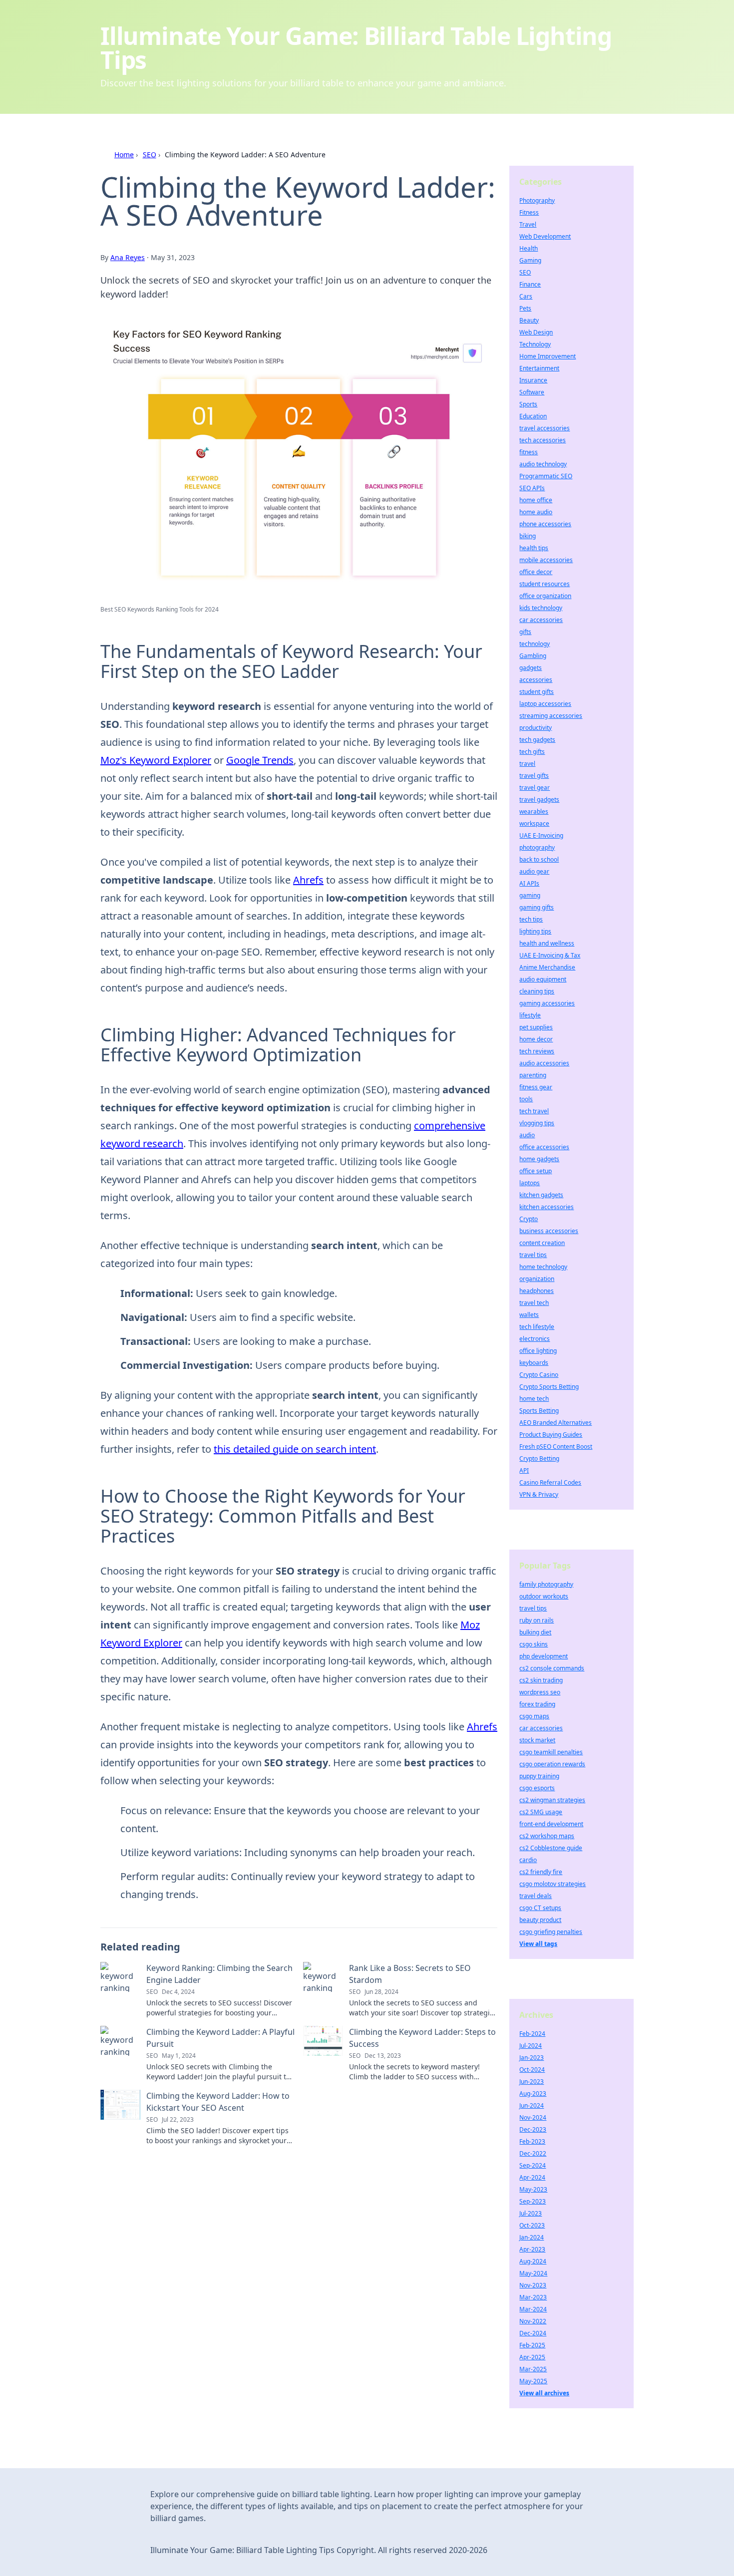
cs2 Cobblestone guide (551, 1848)
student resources (545, 584)
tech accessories (543, 440)
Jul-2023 (531, 2213)
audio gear (534, 871)
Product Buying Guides (551, 1435)
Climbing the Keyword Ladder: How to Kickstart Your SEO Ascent (218, 2102)
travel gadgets (539, 800)
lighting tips (535, 931)
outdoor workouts (544, 1596)
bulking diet (535, 1632)
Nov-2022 (533, 2321)
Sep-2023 (533, 2201)
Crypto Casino (539, 1375)
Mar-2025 (533, 2369)
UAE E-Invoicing (541, 835)
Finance (530, 284)
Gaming (530, 260)
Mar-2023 (533, 2297)
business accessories (549, 1231)
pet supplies (536, 1027)
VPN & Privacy (539, 1494)
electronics (535, 1339)
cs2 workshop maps (547, 1836)
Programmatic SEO (546, 476)
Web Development (545, 236)
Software (532, 392)
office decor (536, 572)
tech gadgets (537, 740)
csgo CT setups (540, 1908)
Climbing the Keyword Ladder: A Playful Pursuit (220, 2038)
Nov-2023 (533, 2285)
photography (537, 847)
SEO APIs (532, 488)
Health (529, 248)
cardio (528, 1860)
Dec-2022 (533, 2153)
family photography (546, 1584)
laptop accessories (545, 704)
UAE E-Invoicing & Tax (550, 955)
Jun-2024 (532, 2105)
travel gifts (534, 776)
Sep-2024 (533, 2165)
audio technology (543, 464)
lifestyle (530, 1015)
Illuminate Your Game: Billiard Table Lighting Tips (356, 48)
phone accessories (545, 524)
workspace (534, 823)
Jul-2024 (531, 2046)
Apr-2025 (532, 2357)
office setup (536, 1171)
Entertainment (539, 368)
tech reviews (537, 1051)
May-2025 (533, 2381)
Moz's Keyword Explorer (156, 760)
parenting (533, 1075)
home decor (536, 1039)
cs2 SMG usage (541, 1812)
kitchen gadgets (541, 1195)
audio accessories (544, 1063)
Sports (528, 404)
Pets (525, 308)
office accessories (544, 1147)
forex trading (537, 1704)
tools (526, 1099)
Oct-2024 (532, 2070)
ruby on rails (537, 1620)
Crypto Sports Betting (549, 1387)
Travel (528, 224)
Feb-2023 (532, 2141)
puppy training (539, 1776)
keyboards (534, 1363)
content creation (542, 1243)
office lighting (538, 1351)
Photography (537, 200)
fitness (529, 452)
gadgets (531, 668)
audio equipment (543, 979)
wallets (529, 1315)
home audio (536, 512)
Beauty (529, 320)
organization (537, 1279)
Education (533, 416)
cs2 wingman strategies (552, 1800)
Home (124, 155)
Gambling (533, 656)
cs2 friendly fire (541, 1872)
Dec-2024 (533, 2333)
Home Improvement (548, 356)
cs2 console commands (552, 1668)
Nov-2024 (533, 2117)
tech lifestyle (537, 1327)
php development (544, 1656)
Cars (526, 296)
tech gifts (532, 752)
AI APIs (529, 883)
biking (528, 536)
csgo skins (534, 1644)
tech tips (531, 919)
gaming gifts (537, 907)
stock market (537, 1740)
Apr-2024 (532, 2177)
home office (536, 500)
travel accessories (545, 428)
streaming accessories (551, 716)
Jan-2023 (532, 2058)
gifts (525, 632)
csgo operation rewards (552, 1764)
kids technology (541, 608)
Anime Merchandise (547, 967)
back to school (539, 859)
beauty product (540, 1920)
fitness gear (536, 1087)
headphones (537, 1291)
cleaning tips (537, 991)
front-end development (551, 1824)
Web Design (536, 332)
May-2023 (533, 2189)
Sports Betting (539, 1411)
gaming (530, 895)
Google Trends (260, 760)
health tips (534, 548)
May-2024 (533, 2273)
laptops (530, 1183)
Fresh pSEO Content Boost (556, 1447)
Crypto (529, 1219)
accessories (536, 680)
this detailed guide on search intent (295, 1449)
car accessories (541, 620)
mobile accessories (546, 560)
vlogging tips (537, 1123)
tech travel (534, 1111)
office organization (545, 596)
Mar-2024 (533, 2309)
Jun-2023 (532, 2082)
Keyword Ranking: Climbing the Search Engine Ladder (219, 1974)
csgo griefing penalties (551, 1932)
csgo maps (534, 1716)
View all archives (544, 2393)
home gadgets (539, 1159)
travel (527, 764)
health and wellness (547, 943)
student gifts (537, 692)
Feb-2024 (532, 2034)
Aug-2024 (533, 2261)
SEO (150, 155)
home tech (534, 1399)
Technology (535, 344)
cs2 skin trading (541, 1680)
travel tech (534, 1303)
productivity (536, 728)
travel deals (536, 1896)
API (524, 1470)
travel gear (535, 788)
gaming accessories (547, 1003)
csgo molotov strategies (552, 1884)
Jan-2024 (532, 2237)
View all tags (538, 1944)
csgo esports (537, 1788)
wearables (534, 811)
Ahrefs (308, 880)
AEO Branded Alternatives (555, 1423)
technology (535, 644)
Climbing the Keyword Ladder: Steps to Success (422, 2038)
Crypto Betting (539, 1458)
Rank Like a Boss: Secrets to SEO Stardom (410, 1974)
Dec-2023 (533, 2129)
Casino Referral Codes (550, 1482)
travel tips (533, 1255)
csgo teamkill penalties (551, 1752)
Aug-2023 (533, 2093)
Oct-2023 (532, 2225)
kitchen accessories (547, 1207)
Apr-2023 (532, 2249)
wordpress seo (540, 1692)
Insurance (533, 380)
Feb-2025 (532, 2345)
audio (527, 1135)
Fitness (529, 212)
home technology (543, 1267)
